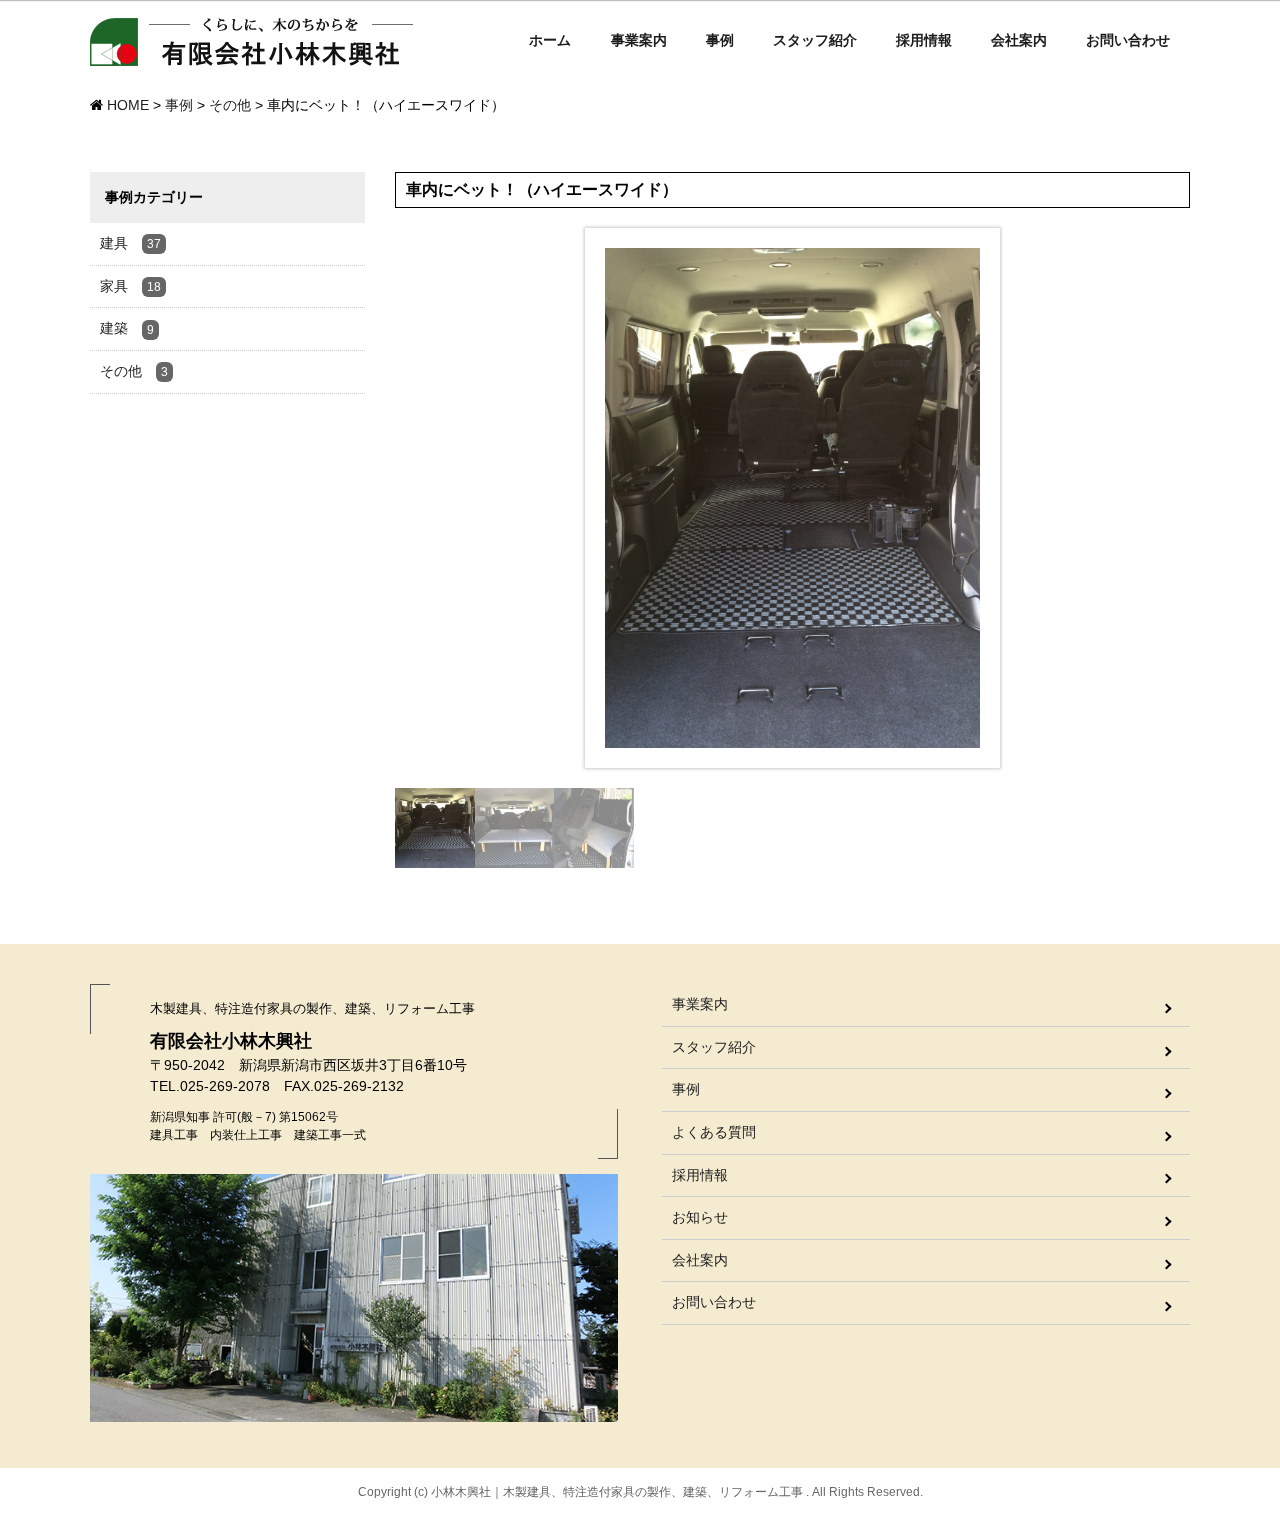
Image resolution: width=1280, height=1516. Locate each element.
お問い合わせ (1128, 40)
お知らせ (700, 1217)
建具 (130, 243)
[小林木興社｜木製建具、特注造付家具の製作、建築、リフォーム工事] (252, 45)
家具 (130, 286)
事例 (720, 40)
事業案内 (639, 40)
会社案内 (1019, 40)
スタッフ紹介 (815, 40)
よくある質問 (714, 1132)
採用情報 (924, 40)
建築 (127, 328)
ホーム (550, 40)
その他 (134, 371)
